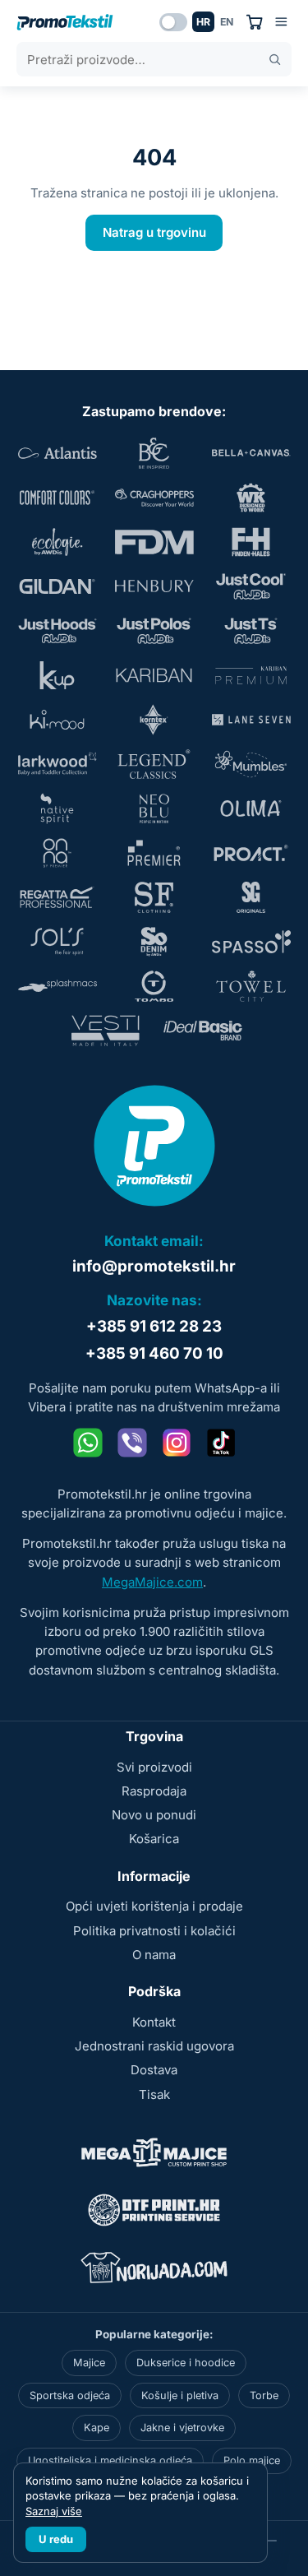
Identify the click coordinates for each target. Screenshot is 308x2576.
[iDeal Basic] (203, 1031)
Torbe (264, 2395)
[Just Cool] (251, 586)
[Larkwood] (57, 764)
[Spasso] (251, 942)
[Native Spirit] (57, 808)
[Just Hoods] (57, 631)
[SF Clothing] (154, 897)
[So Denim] (154, 942)
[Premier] (154, 853)
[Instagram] (177, 1443)
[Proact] (251, 853)
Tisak (154, 2094)
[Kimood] (57, 720)
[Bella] (251, 453)
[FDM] (154, 542)
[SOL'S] (57, 942)
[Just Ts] (251, 631)
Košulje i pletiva (180, 2395)
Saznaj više (54, 2511)
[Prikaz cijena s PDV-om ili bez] (173, 22)
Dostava (154, 2070)
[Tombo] (154, 986)
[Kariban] (154, 675)
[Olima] (251, 808)
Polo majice (252, 2460)
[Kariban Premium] (251, 675)
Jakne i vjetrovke (182, 2428)
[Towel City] (251, 986)
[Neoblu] (154, 808)
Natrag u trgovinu (154, 232)
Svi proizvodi (154, 1767)
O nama (154, 1955)
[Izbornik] (281, 22)
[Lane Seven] (251, 720)
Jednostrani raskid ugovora (154, 2046)
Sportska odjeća (70, 2395)
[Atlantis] (57, 453)
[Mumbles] (251, 764)
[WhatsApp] (88, 1443)
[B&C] (154, 453)
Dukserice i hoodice (186, 2363)
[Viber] (132, 1443)
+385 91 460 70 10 (154, 1353)
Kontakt (154, 2022)
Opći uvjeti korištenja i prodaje (154, 1906)
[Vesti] (106, 1031)
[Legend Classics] (154, 764)
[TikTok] (221, 1443)
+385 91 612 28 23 (154, 1326)
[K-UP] (57, 675)
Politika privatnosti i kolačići (154, 1931)
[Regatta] (57, 897)
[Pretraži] (275, 60)
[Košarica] (254, 22)
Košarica (154, 1839)
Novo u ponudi (154, 1815)
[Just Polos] (154, 631)
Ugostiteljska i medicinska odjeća (110, 2460)
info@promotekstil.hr (154, 1266)
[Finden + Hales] (251, 542)
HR (203, 22)
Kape (97, 2428)
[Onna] (57, 853)
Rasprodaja (154, 1791)
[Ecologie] (57, 542)
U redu (56, 2539)
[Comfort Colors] (57, 498)
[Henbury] (154, 586)
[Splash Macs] (57, 986)
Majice (89, 2363)
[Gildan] (57, 586)
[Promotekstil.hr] (65, 22)
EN (227, 22)
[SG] (251, 897)
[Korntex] (154, 720)
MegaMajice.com (152, 1582)
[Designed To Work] (251, 498)
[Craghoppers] (154, 498)
